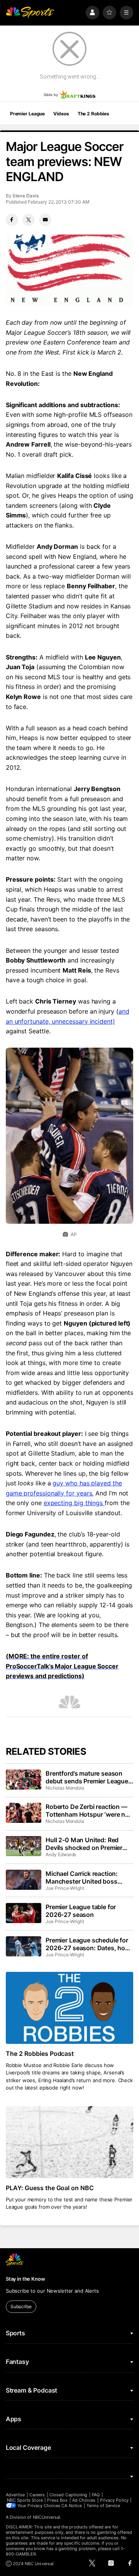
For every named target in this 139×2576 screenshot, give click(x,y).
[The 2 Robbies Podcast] (69, 2008)
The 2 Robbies (93, 114)
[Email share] (45, 220)
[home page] (30, 13)
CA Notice (72, 2506)
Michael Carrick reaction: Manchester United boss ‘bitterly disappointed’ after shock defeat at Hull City (84, 1877)
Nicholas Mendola (65, 1788)
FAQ (96, 2495)
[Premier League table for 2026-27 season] (24, 1913)
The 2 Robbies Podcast (40, 2054)
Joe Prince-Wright (65, 1888)
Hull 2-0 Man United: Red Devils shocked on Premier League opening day (84, 1844)
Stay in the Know (25, 2279)
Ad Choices (84, 2500)
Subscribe (21, 2306)
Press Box (57, 2500)
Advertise (15, 2495)
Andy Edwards (61, 1854)
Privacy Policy (114, 2500)
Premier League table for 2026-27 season (81, 1911)
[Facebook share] (12, 220)
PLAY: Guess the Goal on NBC (50, 2188)
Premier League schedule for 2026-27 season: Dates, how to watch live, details (88, 1944)
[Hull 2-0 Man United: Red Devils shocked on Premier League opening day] (24, 1846)
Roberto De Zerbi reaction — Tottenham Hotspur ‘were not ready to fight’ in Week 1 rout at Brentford (88, 1810)
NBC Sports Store (25, 2500)
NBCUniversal (47, 2517)
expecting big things (74, 1503)
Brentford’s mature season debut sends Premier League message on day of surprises (87, 1777)
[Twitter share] (29, 220)
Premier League (27, 114)
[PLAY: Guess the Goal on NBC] (69, 2142)
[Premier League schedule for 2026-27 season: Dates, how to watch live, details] (24, 1946)
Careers (37, 2495)
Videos (61, 114)
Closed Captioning (68, 2495)
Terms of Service (103, 2506)
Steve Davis (25, 196)
